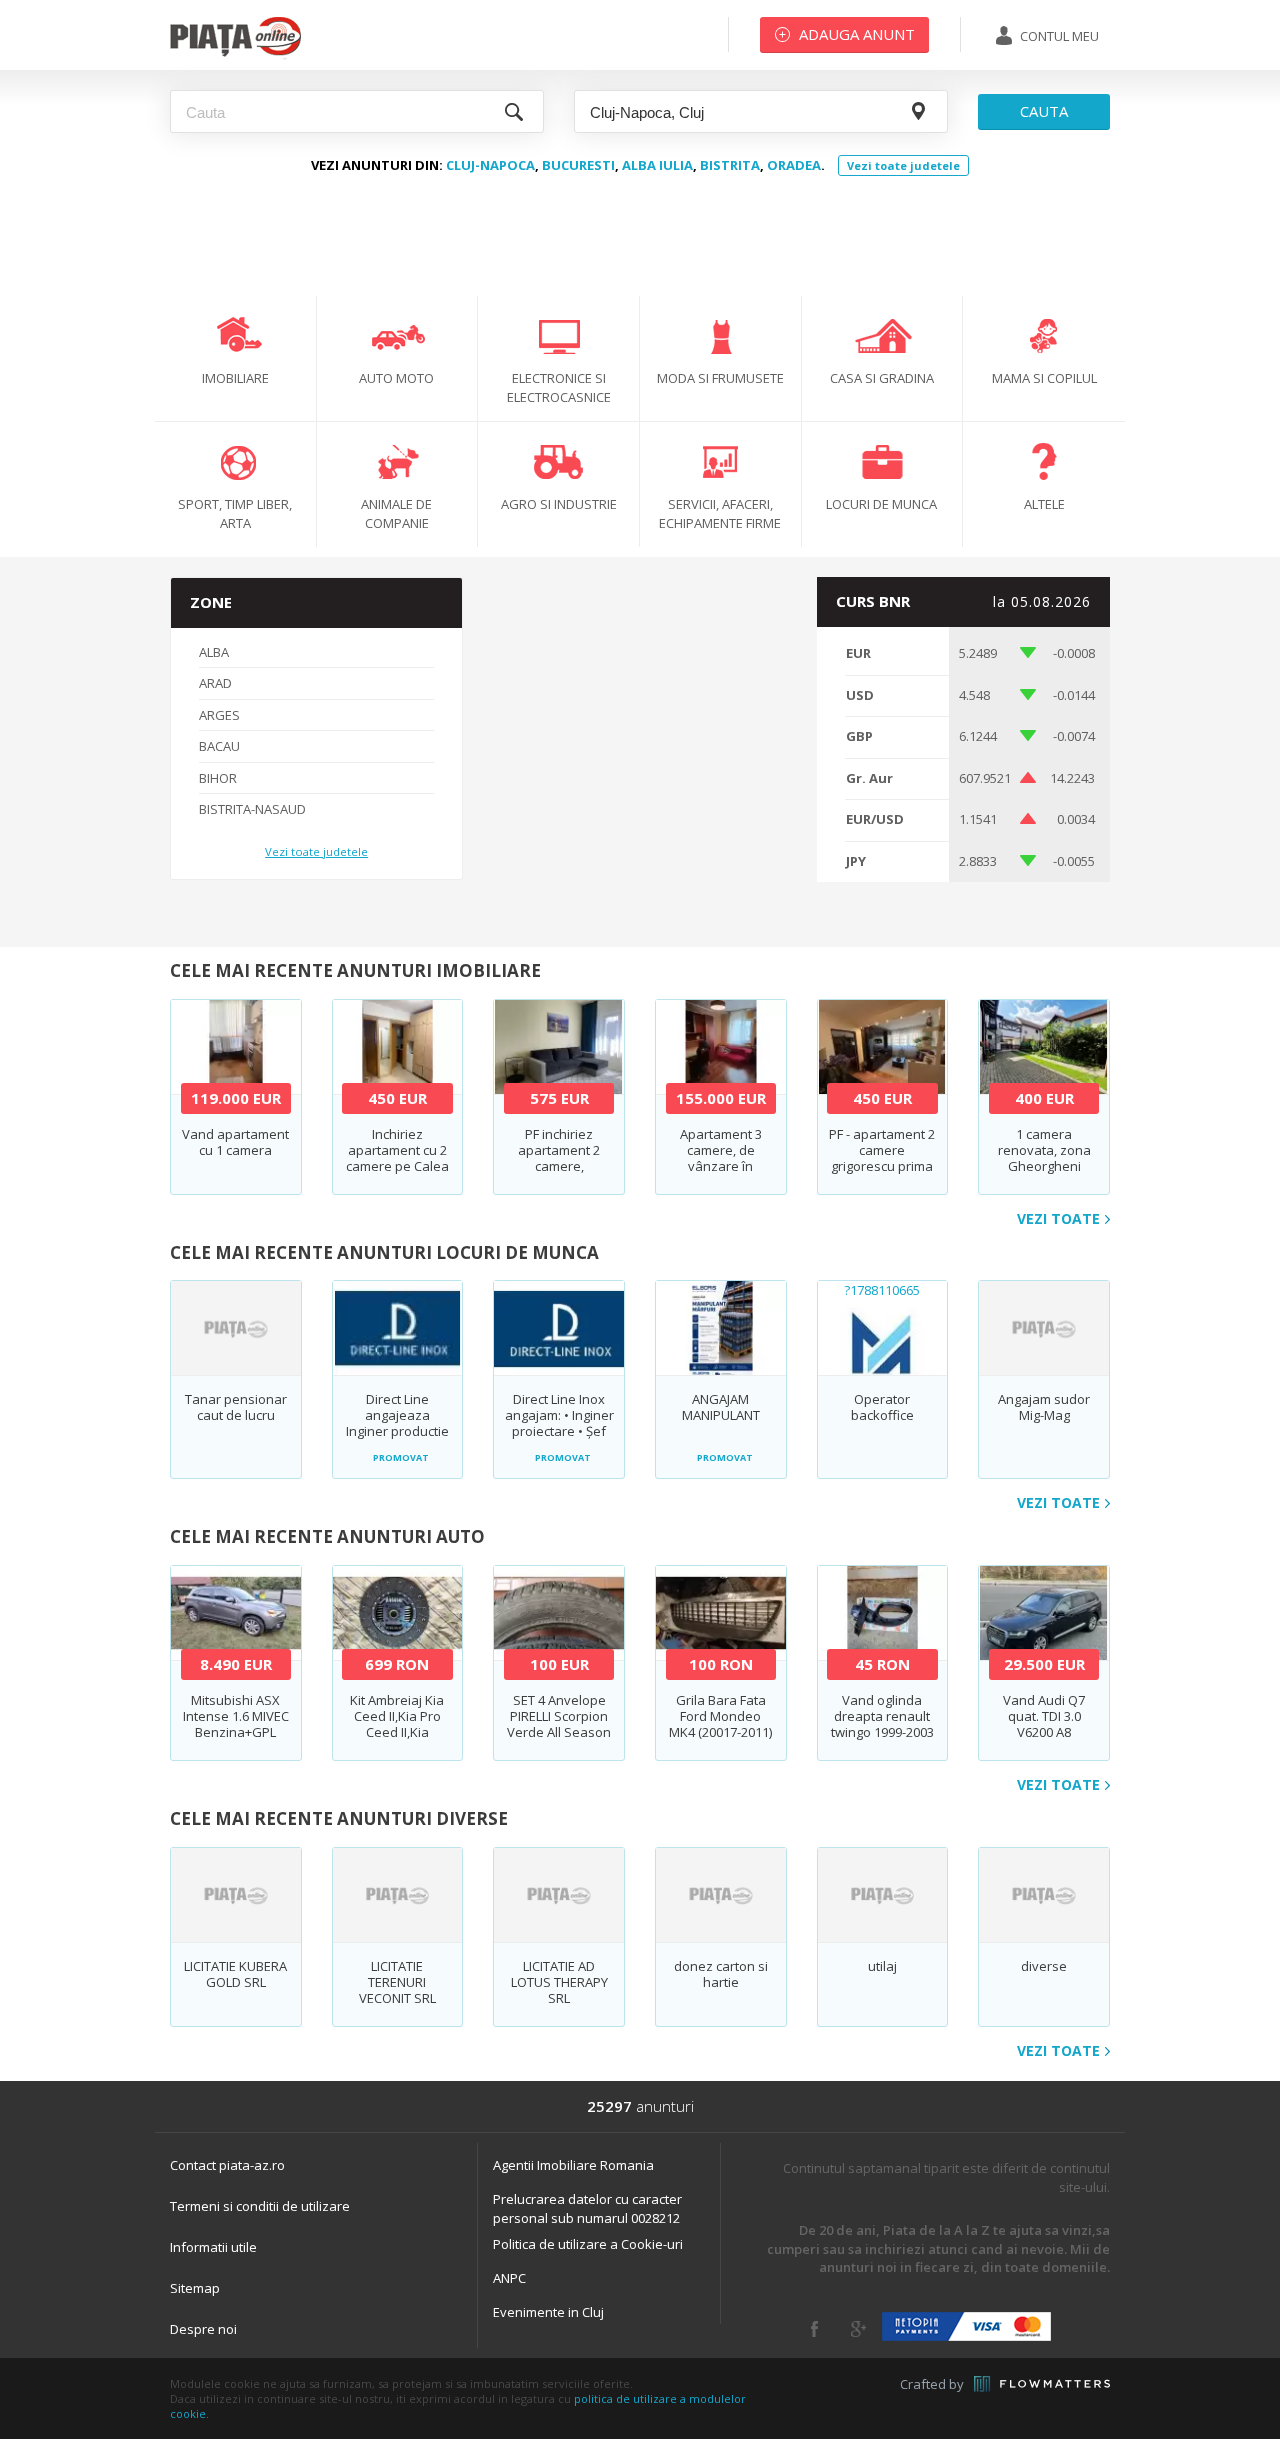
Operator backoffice (882, 1407)
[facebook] (814, 2329)
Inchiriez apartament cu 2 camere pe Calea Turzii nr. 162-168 (397, 1158)
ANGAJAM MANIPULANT (721, 1407)
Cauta (1044, 111)
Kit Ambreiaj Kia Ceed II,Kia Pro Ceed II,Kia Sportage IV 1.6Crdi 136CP (397, 1732)
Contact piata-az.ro (227, 2165)
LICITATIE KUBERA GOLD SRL (235, 1974)
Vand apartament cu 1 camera (235, 1142)
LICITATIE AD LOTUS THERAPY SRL (559, 1982)
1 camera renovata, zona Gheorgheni (1044, 1150)
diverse (1044, 1966)
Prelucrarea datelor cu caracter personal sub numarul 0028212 (587, 2208)
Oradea (794, 165)
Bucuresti (578, 165)
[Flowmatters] (1042, 2384)
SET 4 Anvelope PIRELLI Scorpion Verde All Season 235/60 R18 (559, 1724)
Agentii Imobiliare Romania (573, 2165)
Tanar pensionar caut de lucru (236, 1407)
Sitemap (195, 2288)
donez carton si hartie (721, 1974)
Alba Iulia (657, 165)
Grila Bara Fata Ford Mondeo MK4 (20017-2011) (720, 1716)
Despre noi (203, 2329)
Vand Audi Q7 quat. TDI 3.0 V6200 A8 (1044, 1716)
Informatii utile (213, 2247)
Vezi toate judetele (903, 165)
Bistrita (730, 165)
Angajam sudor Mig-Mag (1044, 1407)
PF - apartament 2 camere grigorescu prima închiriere (882, 1158)
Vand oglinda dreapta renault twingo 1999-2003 (882, 1716)
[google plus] (858, 2329)
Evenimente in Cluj (548, 2312)
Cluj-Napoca (490, 165)
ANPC (509, 2278)
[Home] (235, 55)
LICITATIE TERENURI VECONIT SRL (397, 1982)
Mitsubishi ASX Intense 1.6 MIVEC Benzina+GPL (236, 1716)
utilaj (882, 1966)
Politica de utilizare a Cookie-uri (588, 2244)
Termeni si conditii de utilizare (260, 2206)
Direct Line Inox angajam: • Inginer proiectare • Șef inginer (559, 1423)
